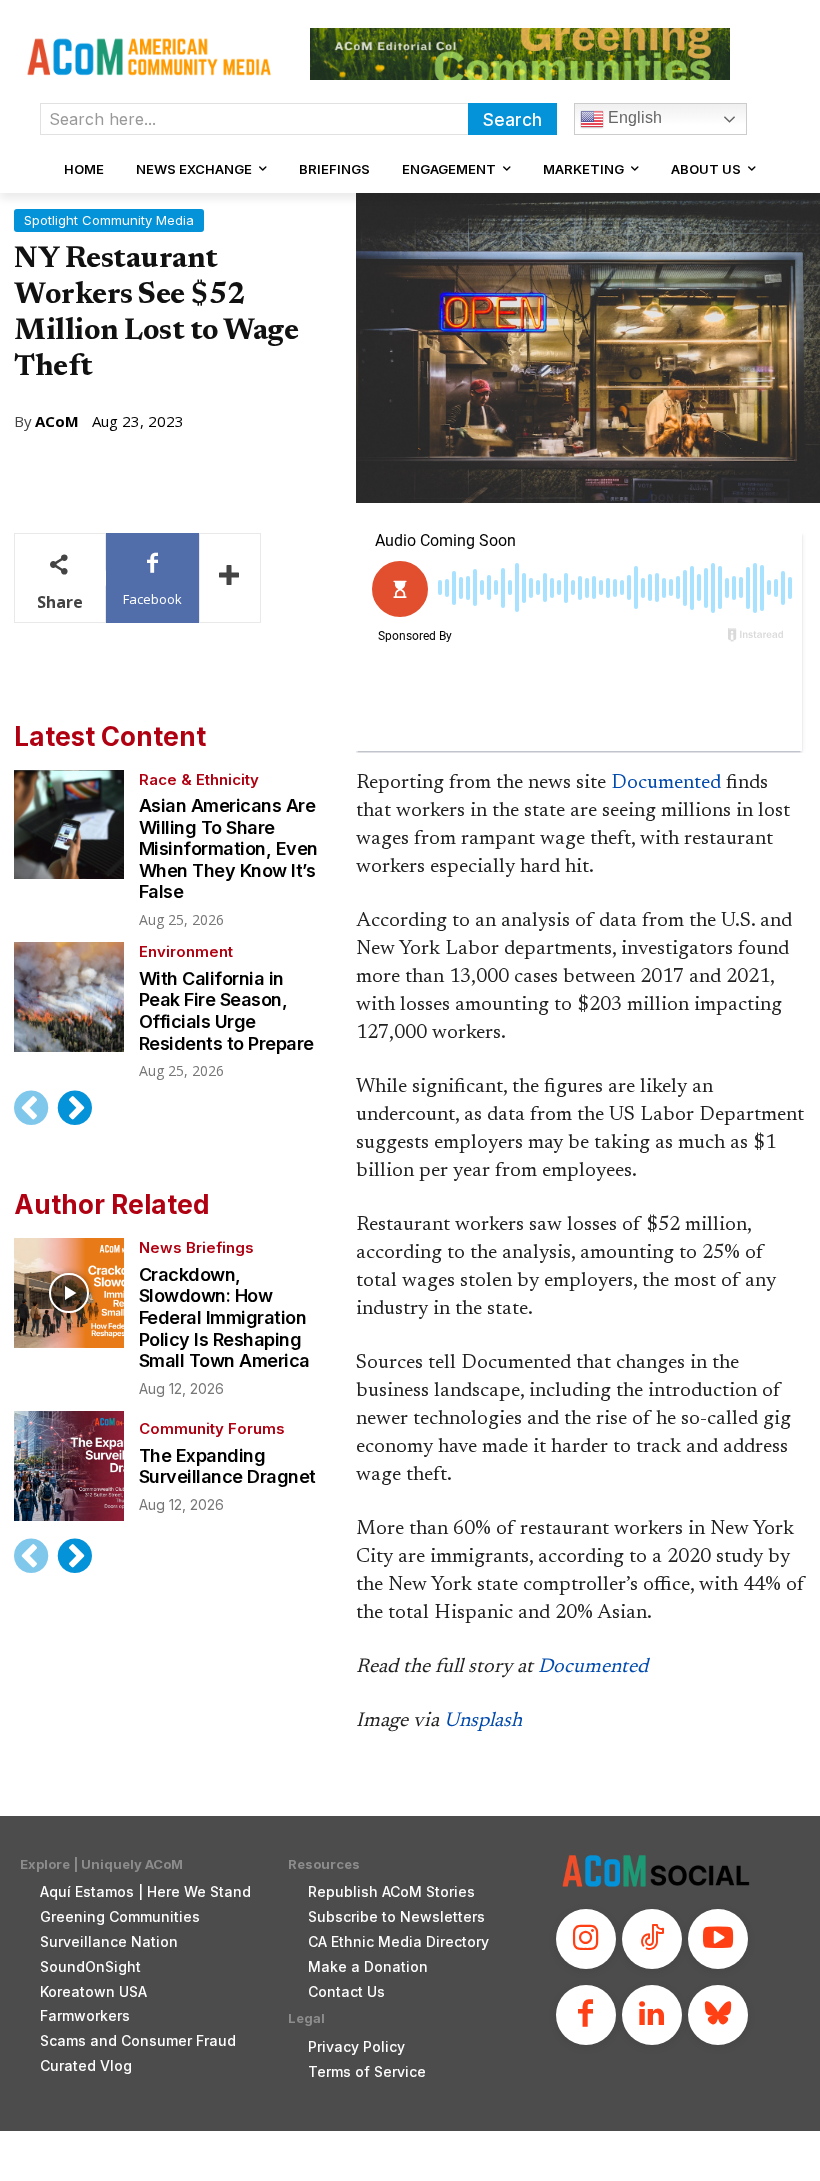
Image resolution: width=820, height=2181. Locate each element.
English (633, 117)
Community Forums (212, 1428)
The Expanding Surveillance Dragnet (227, 1466)
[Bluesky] (718, 2015)
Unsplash (483, 1721)
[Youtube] (718, 1939)
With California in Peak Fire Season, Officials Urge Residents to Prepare (226, 1011)
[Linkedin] (652, 2015)
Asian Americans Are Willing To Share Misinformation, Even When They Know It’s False (228, 848)
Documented (666, 783)
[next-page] (74, 1108)
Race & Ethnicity (199, 779)
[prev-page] (31, 1108)
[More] (230, 578)
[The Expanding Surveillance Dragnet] (69, 1466)
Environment (186, 951)
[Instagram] (586, 1939)
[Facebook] (586, 2015)
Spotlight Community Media (109, 220)
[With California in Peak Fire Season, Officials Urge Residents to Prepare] (69, 997)
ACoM (57, 421)
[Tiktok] (652, 1939)
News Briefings (196, 1247)
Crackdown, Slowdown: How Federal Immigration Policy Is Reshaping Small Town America (224, 1317)
